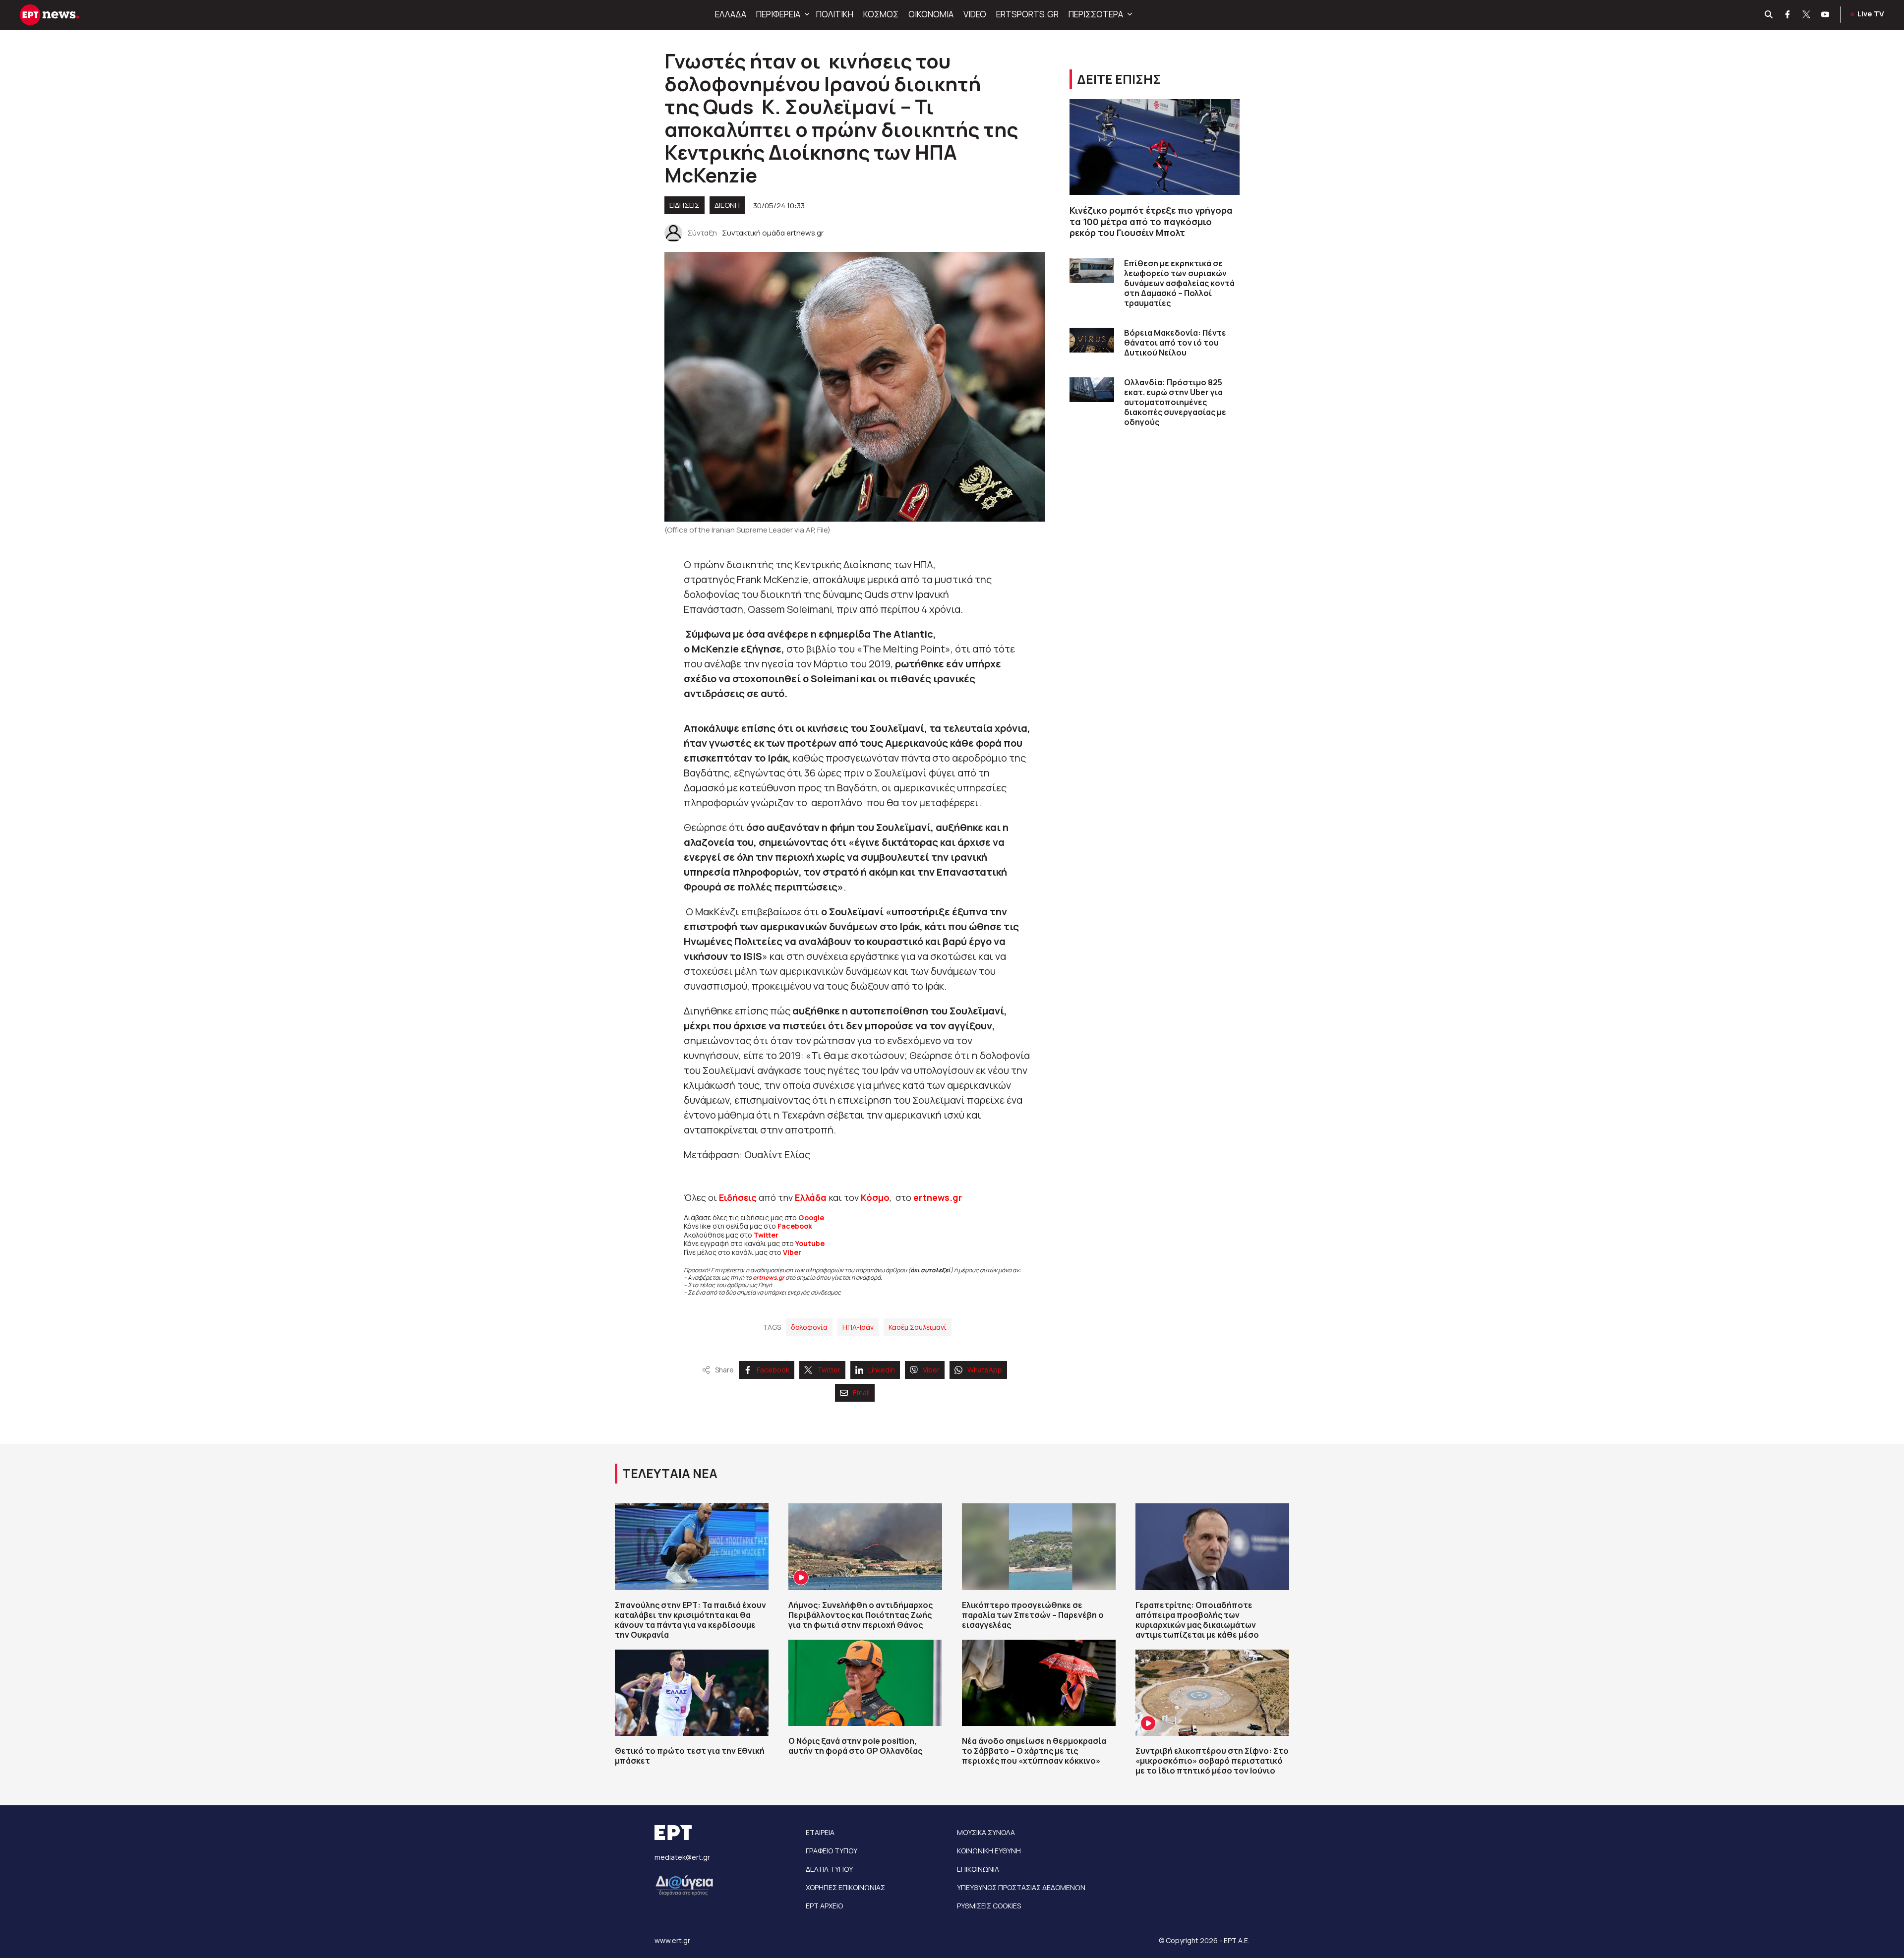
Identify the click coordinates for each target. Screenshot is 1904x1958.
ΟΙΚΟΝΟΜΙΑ (931, 14)
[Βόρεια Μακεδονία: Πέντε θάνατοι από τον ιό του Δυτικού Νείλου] (1092, 340)
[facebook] (1788, 15)
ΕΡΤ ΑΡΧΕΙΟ (824, 1906)
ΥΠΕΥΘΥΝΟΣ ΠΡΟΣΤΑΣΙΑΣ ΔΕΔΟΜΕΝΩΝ (1021, 1887)
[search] (1769, 15)
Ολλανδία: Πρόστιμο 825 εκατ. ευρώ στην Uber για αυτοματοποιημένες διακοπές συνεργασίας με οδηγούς (1175, 402)
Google (811, 1217)
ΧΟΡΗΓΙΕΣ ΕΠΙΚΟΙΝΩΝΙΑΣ (845, 1887)
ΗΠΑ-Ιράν (858, 1327)
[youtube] (1826, 15)
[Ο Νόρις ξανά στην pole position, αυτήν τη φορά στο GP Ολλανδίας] (865, 1683)
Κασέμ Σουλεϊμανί (918, 1327)
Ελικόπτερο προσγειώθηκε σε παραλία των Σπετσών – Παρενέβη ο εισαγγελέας (1033, 1615)
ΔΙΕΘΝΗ (727, 205)
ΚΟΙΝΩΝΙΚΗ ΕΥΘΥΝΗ (989, 1851)
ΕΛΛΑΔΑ (731, 14)
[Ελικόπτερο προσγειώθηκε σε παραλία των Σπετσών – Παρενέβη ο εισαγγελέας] (1039, 1546)
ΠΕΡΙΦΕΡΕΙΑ (778, 14)
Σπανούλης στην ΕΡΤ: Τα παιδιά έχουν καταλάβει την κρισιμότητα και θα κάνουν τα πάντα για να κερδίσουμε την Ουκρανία (690, 1620)
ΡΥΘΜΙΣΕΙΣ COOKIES (989, 1906)
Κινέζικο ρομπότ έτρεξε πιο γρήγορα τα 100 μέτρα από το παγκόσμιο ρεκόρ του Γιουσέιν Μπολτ (1151, 221)
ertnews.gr (769, 1277)
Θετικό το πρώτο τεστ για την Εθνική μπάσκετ (690, 1756)
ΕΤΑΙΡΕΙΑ (820, 1832)
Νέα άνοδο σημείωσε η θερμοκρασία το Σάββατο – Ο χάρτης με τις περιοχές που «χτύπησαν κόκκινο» (1034, 1751)
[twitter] (1807, 15)
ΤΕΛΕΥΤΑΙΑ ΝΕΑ (670, 1473)
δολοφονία (809, 1327)
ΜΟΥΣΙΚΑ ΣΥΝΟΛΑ (986, 1832)
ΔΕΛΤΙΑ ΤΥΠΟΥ (829, 1869)
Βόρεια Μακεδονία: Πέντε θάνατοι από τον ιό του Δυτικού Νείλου (1175, 343)
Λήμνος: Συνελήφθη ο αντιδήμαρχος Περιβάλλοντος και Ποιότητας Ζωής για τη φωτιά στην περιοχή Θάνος (861, 1615)
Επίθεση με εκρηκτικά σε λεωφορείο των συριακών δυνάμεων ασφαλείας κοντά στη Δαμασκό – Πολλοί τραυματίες (1179, 283)
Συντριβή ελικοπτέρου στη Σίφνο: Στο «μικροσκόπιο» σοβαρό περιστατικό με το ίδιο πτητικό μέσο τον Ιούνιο (1212, 1761)
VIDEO (975, 14)
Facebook (795, 1226)
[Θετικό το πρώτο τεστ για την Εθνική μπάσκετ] (692, 1693)
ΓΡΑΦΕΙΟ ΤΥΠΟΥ (832, 1851)
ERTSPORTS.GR (1027, 14)
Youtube (810, 1243)
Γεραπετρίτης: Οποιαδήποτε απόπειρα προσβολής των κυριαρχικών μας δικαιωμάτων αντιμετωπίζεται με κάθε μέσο (1197, 1620)
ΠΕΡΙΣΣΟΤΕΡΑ (1096, 14)
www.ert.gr (672, 1940)
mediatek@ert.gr (682, 1857)
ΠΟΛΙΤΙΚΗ (835, 14)
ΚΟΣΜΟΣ (881, 14)
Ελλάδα (811, 1197)
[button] (806, 14)
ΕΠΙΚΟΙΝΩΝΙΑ (978, 1869)
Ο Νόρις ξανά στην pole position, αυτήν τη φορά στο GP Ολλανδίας (855, 1746)
